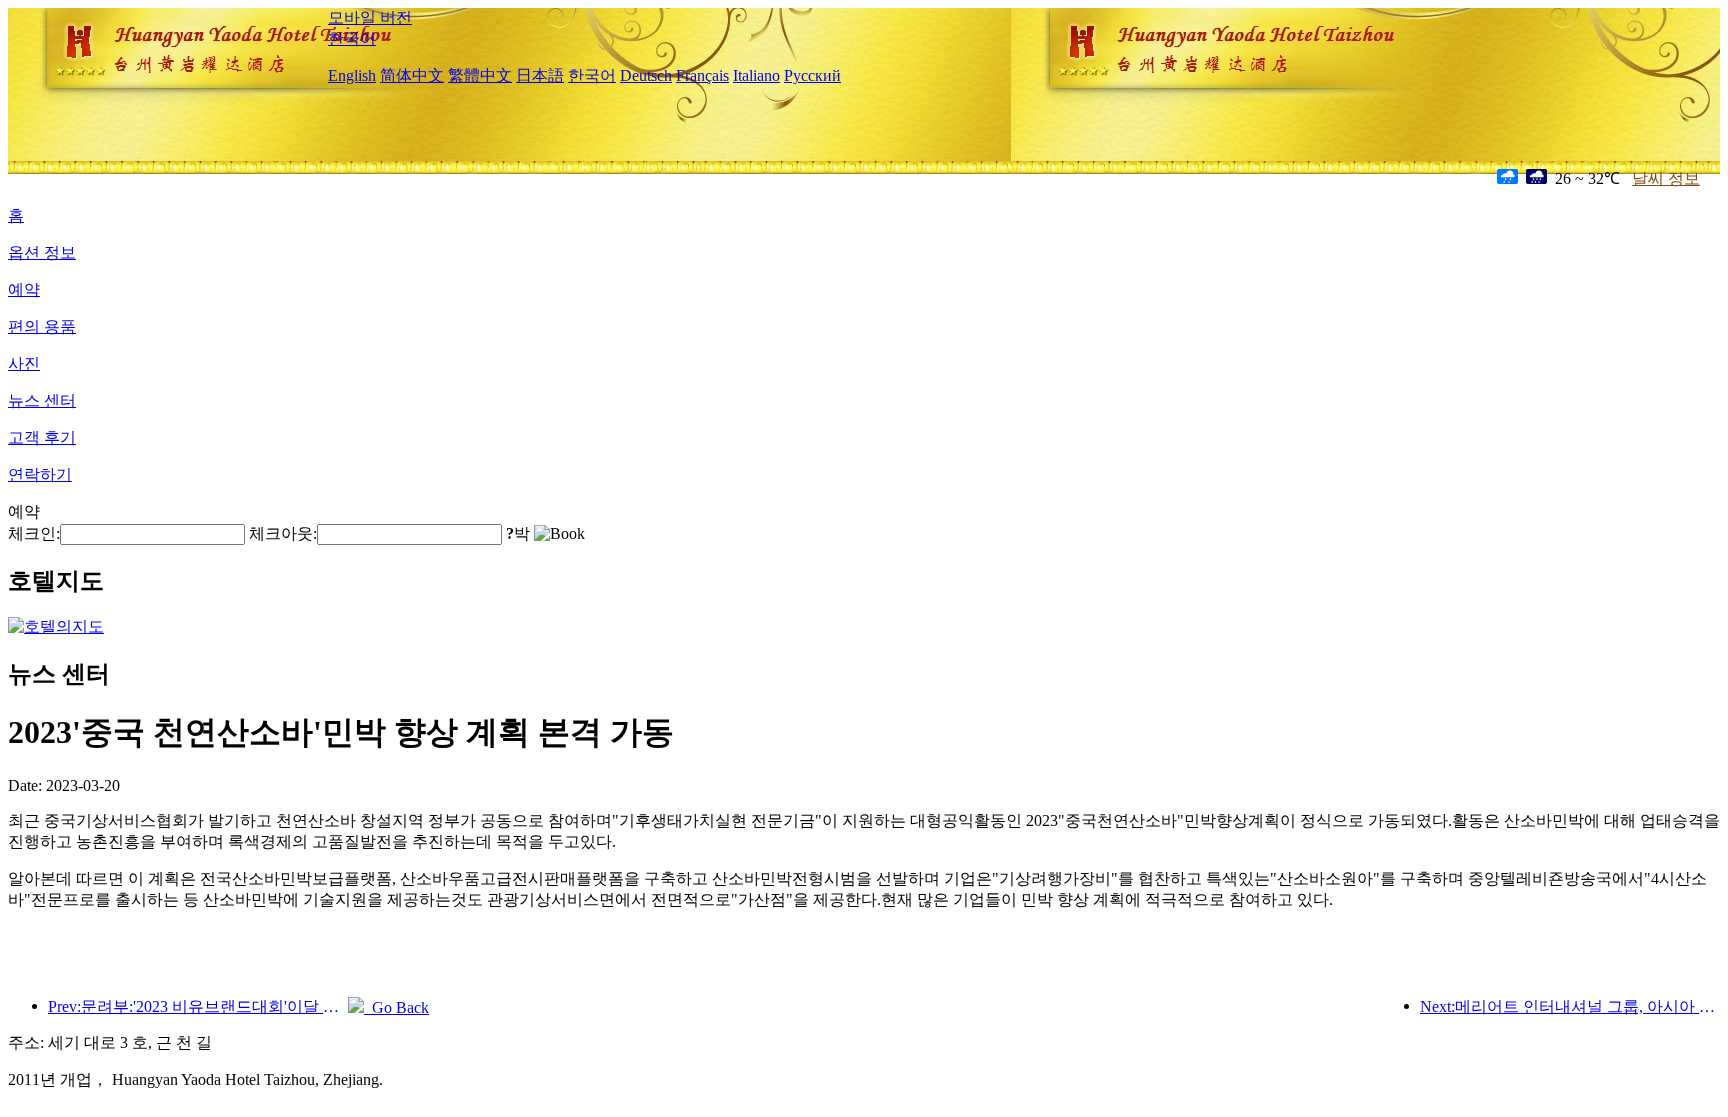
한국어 (352, 38)
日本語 (540, 75)
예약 (24, 289)
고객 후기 (42, 437)
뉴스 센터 (42, 400)
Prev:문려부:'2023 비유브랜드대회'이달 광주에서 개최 (198, 1006)
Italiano (756, 75)
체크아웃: (283, 533)
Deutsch (646, 75)
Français (702, 75)
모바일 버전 (370, 17)
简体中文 (412, 75)
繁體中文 (480, 75)
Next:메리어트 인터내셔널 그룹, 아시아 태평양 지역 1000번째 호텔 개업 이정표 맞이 (1570, 1006)
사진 (24, 363)
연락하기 (40, 474)
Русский (812, 75)
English (352, 75)
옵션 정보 (42, 252)
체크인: (34, 533)
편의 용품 (42, 326)
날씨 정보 (1666, 178)
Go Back (396, 1007)
